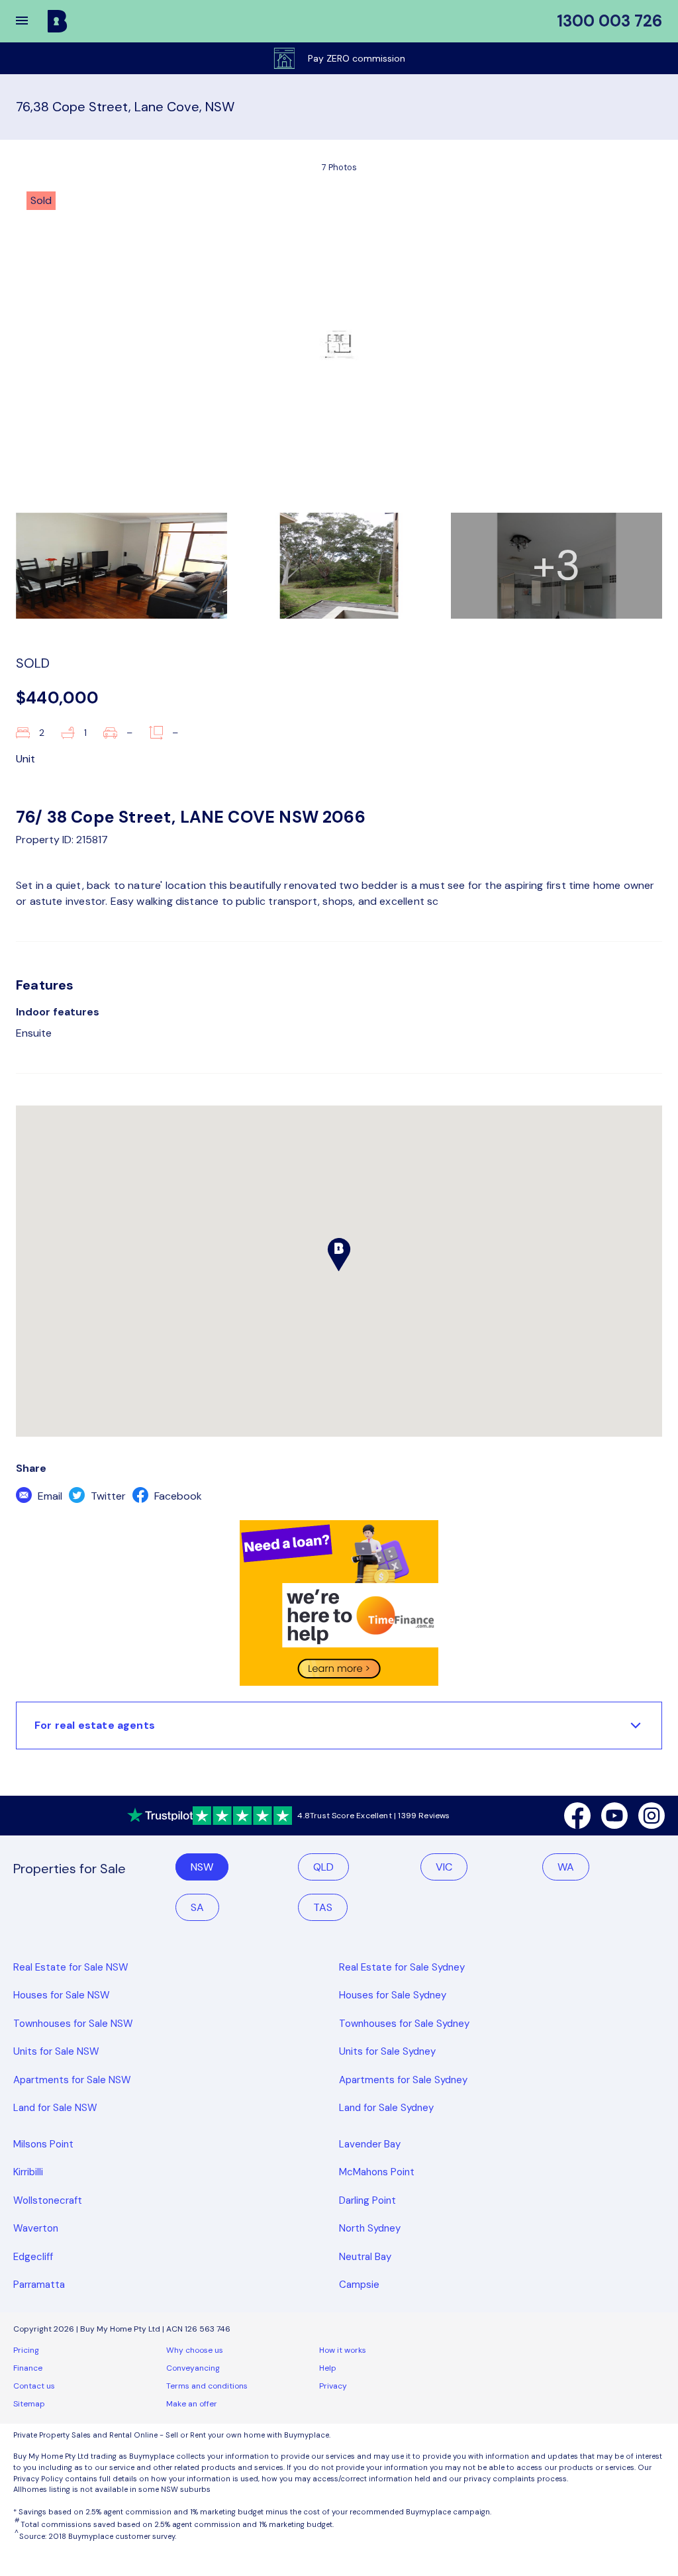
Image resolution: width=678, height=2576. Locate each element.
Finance (28, 2368)
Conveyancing (193, 2368)
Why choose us (195, 2350)
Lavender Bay (370, 2144)
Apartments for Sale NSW (72, 2080)
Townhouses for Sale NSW (73, 2024)
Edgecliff (33, 2257)
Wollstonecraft (48, 2200)
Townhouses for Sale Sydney (404, 2024)
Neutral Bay (365, 2257)
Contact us (34, 2386)
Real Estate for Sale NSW (71, 1967)
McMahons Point (377, 2172)
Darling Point (367, 2200)
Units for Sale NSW (56, 2051)
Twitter (107, 1496)
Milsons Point (43, 2144)
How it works (343, 2350)
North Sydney (370, 2228)
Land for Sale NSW (55, 2108)
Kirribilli (28, 2172)
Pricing (26, 2350)
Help (328, 2368)
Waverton (36, 2228)
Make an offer (192, 2404)
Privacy (333, 2386)
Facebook (177, 1496)
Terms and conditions (207, 2386)
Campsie (359, 2285)
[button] (30, 21)
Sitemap (29, 2404)
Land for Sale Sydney (386, 2108)
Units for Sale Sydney (387, 2051)
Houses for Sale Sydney (393, 1995)
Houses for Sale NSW (62, 1995)
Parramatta (39, 2285)
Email (49, 1496)
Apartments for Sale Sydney (403, 2080)
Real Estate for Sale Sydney (402, 1967)
